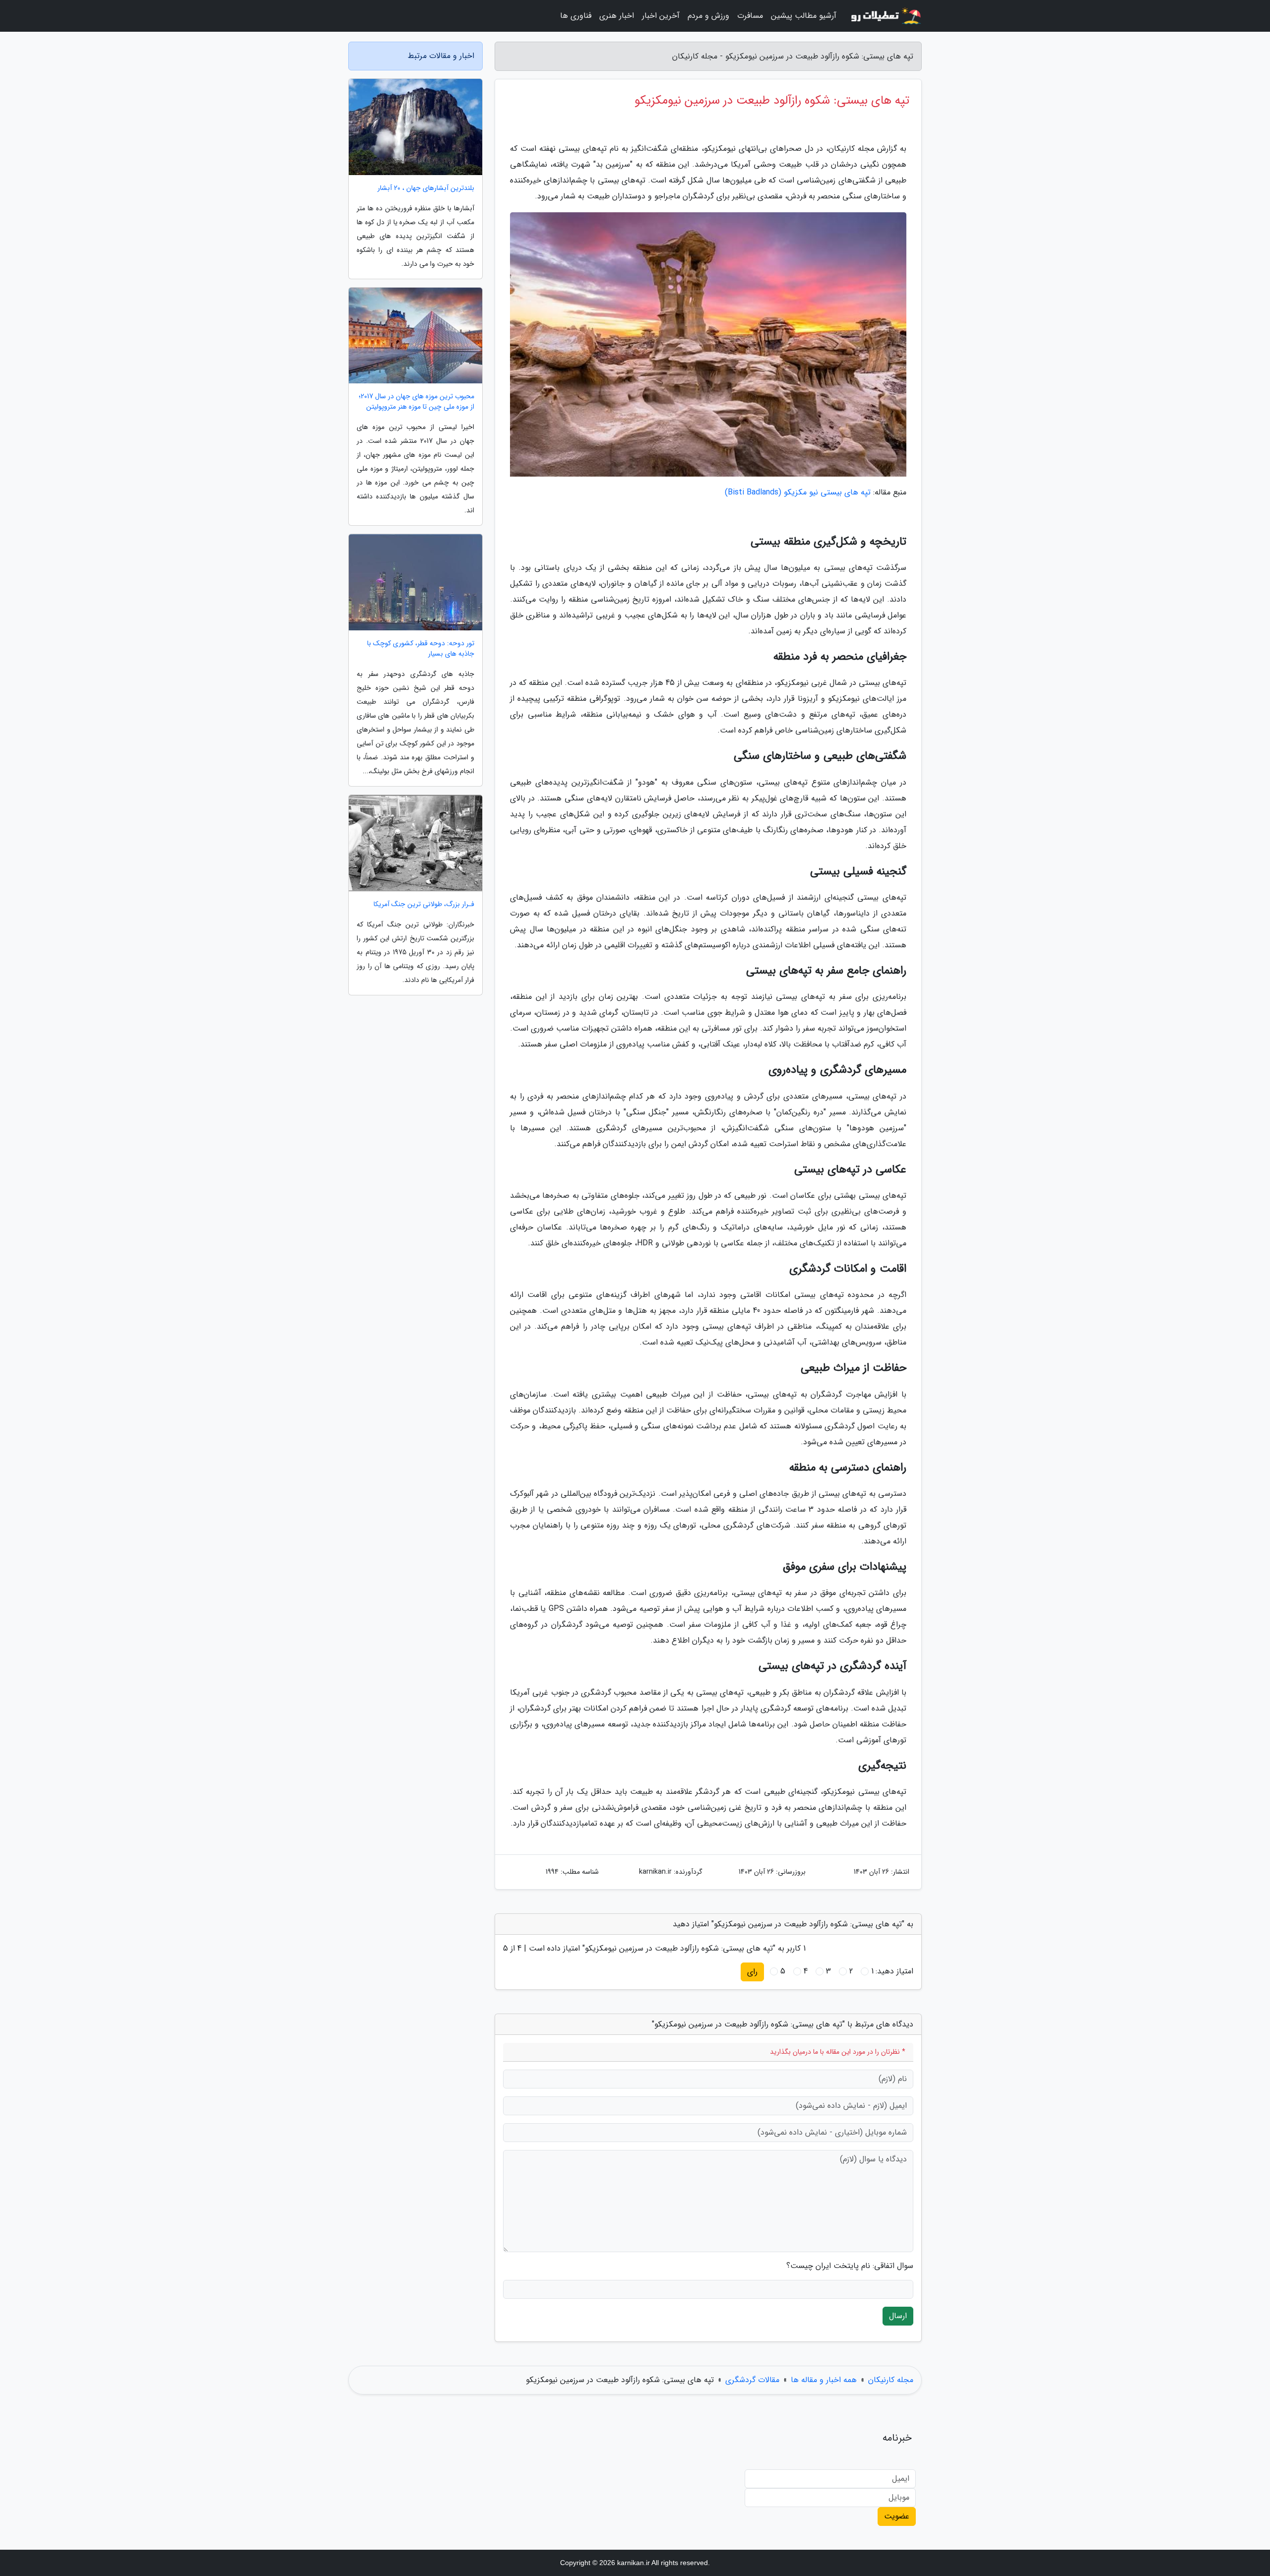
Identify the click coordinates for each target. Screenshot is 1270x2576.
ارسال (898, 2316)
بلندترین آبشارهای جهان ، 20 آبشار (426, 188)
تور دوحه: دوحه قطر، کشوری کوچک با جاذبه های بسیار (421, 649)
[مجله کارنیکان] (885, 16)
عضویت (897, 2516)
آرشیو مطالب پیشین (804, 16)
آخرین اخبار (661, 16)
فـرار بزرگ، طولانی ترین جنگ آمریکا (424, 904)
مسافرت (750, 16)
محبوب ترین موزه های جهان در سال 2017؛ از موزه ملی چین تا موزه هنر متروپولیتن (416, 402)
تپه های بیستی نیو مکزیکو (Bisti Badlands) (798, 492)
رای (752, 1972)
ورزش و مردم (708, 16)
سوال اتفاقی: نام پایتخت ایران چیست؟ (850, 2266)
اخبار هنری (617, 16)
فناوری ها (576, 16)
